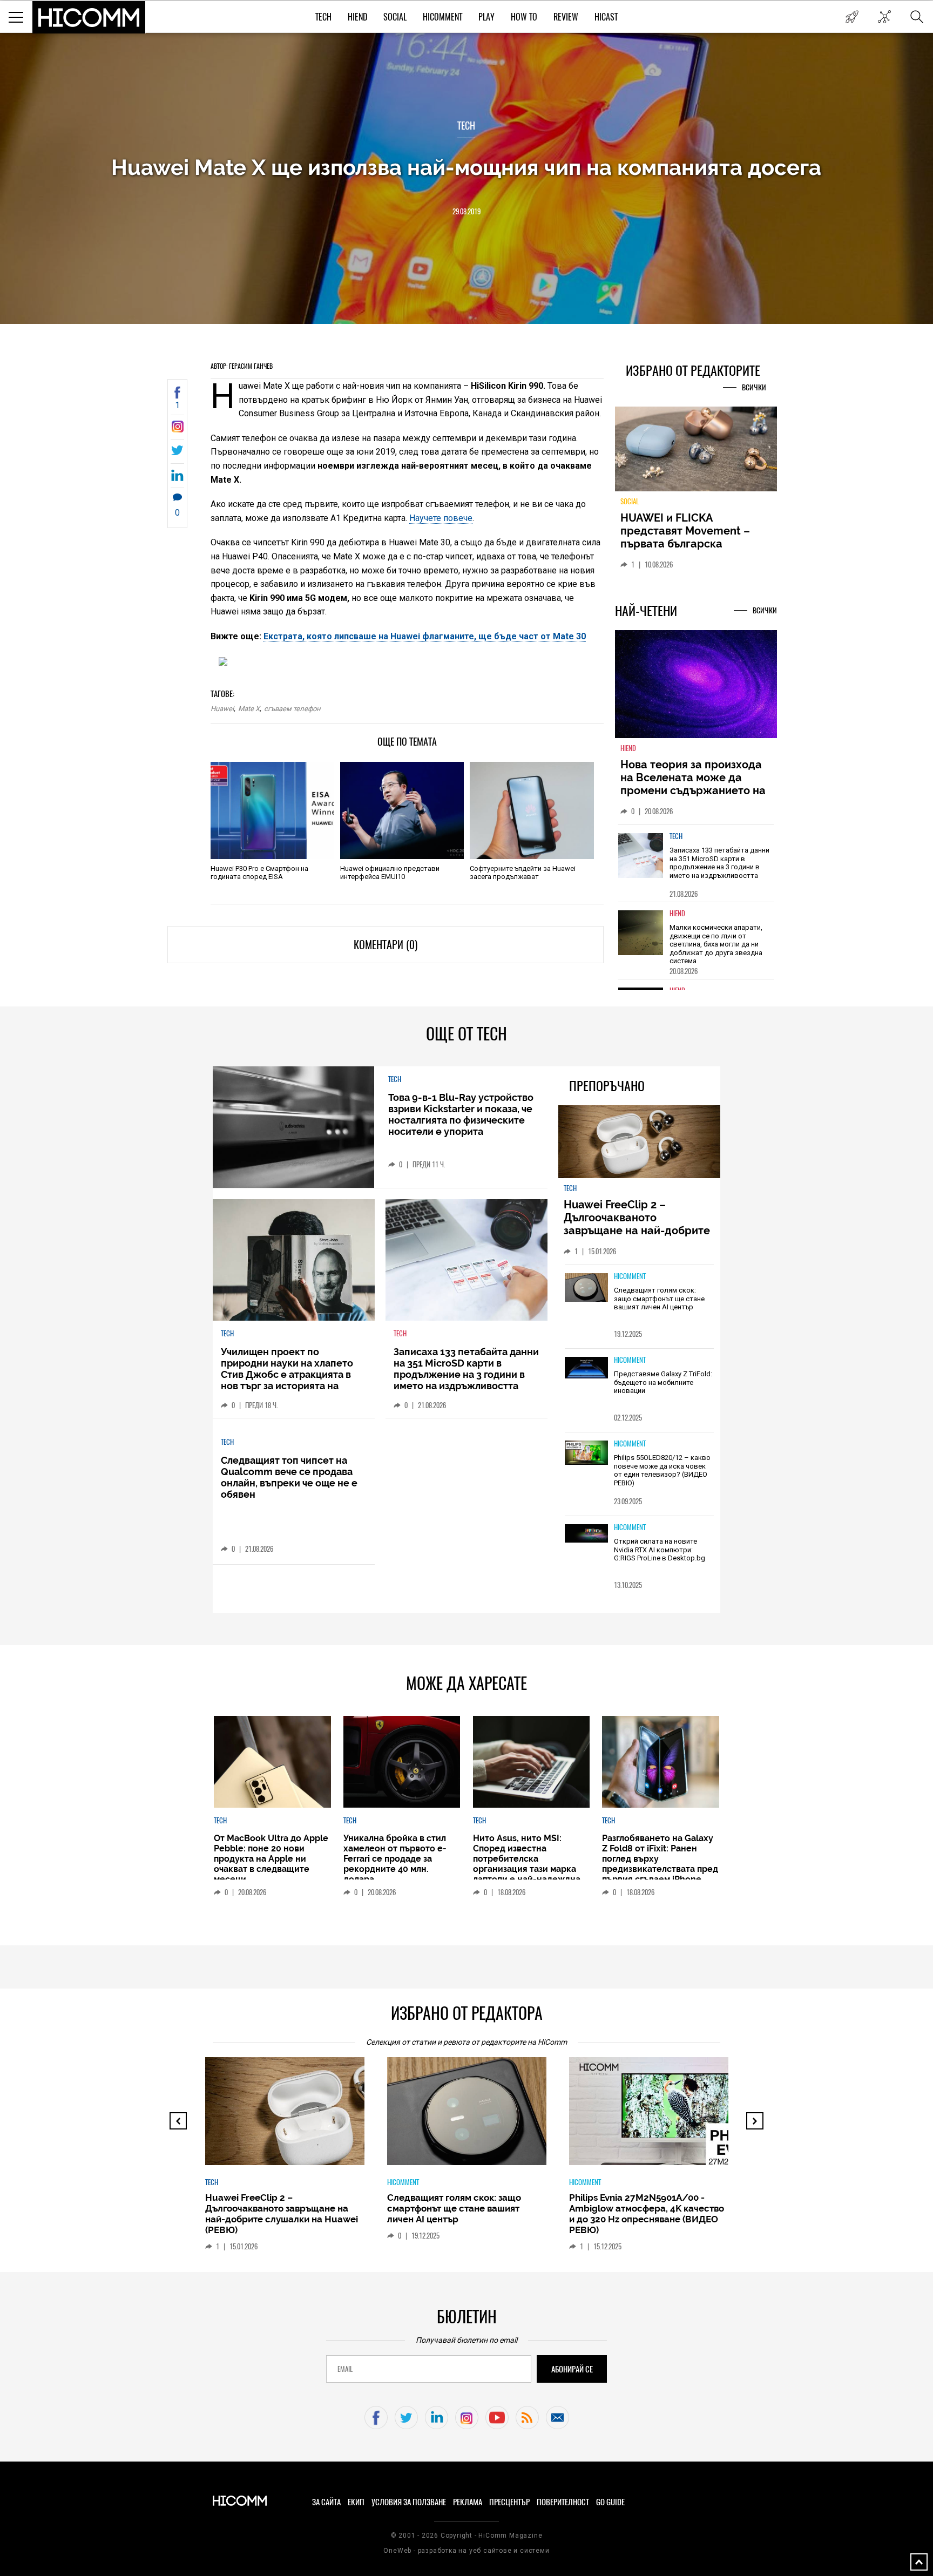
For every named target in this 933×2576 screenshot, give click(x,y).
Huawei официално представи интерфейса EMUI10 (390, 873)
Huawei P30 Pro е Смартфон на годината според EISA (259, 873)
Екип (356, 2502)
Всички (754, 387)
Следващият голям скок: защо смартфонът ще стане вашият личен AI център (659, 1299)
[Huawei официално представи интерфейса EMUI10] (402, 810)
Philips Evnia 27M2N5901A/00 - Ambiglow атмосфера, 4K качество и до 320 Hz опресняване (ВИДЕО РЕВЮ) (647, 2214)
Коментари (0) (386, 945)
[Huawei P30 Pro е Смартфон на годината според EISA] (272, 810)
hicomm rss (527, 2418)
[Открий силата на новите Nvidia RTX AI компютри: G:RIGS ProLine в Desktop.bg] (586, 1534)
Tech (323, 17)
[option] (696, 863)
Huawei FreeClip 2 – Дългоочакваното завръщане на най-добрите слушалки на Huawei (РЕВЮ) (638, 1224)
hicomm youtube (497, 2418)
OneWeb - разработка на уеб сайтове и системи (466, 2551)
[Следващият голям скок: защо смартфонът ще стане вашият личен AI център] (586, 1288)
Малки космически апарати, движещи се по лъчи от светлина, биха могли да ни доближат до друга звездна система (716, 944)
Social (395, 17)
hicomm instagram (467, 2418)
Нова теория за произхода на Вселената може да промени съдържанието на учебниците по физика (693, 784)
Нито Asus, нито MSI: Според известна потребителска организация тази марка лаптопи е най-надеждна (527, 1859)
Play (486, 17)
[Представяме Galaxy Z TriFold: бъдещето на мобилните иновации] (586, 1368)
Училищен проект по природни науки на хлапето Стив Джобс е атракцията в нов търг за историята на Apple (287, 1374)
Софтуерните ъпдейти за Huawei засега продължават (523, 873)
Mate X (249, 709)
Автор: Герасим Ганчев (242, 366)
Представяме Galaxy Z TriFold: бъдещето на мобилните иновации (663, 1382)
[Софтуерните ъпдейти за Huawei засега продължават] (532, 810)
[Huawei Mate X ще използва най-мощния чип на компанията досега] (177, 430)
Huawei (222, 709)
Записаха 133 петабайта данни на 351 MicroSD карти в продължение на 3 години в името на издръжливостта (719, 863)
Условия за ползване (409, 2502)
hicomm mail (557, 2418)
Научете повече (441, 518)
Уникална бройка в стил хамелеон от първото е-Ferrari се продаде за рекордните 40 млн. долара (395, 1859)
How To (524, 17)
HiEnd (357, 17)
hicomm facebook (376, 2418)
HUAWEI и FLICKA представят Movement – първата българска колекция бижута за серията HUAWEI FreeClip (688, 544)
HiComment (442, 17)
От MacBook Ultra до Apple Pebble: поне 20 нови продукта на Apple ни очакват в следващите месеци (271, 1859)
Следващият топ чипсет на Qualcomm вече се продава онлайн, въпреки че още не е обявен (289, 1477)
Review (566, 17)
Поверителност (563, 2502)
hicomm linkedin (437, 2418)
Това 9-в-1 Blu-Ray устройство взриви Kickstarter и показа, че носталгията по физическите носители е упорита (461, 1114)
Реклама (468, 2502)
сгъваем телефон (292, 709)
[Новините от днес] (852, 17)
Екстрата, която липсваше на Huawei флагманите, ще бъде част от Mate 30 (425, 636)
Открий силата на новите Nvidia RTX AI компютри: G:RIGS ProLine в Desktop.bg (660, 1550)
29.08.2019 (466, 211)
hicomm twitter (406, 2418)
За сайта (326, 2502)
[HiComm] (89, 17)
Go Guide (610, 2502)
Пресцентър (509, 2502)
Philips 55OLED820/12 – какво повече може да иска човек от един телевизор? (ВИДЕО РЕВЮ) (662, 1470)
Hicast (606, 17)
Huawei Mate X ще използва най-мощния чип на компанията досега (466, 167)
